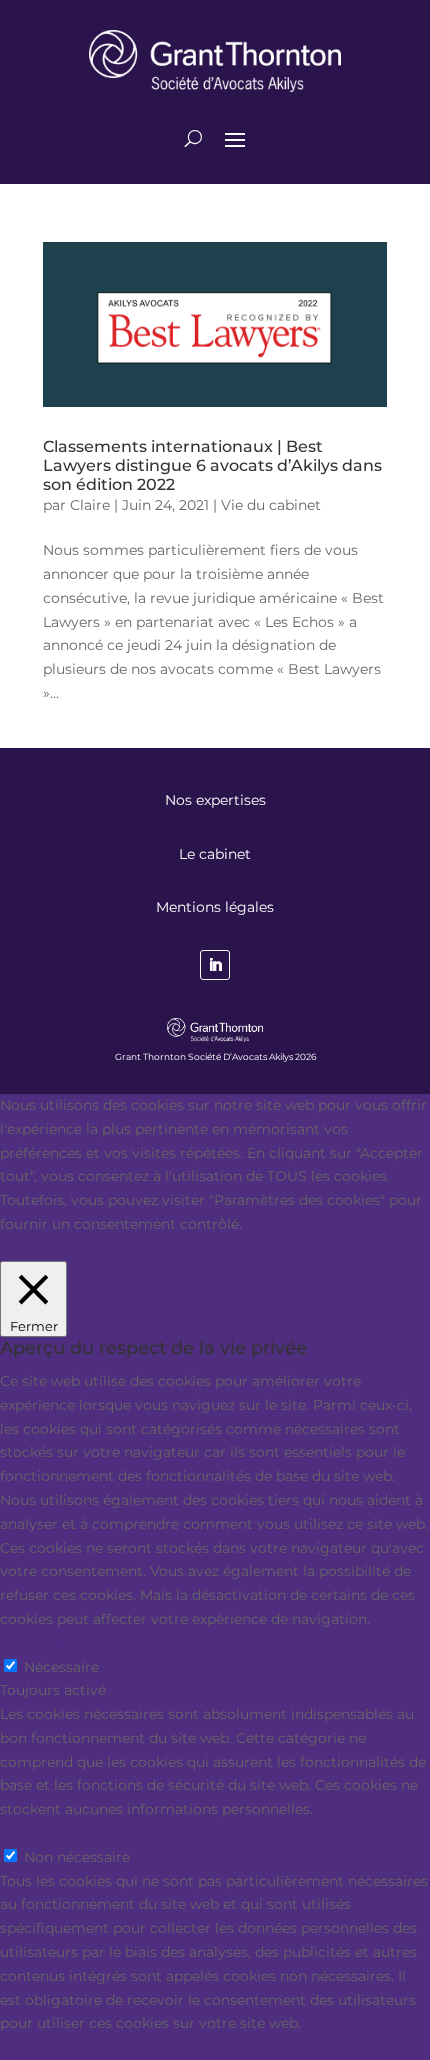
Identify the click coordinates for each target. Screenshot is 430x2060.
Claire (90, 505)
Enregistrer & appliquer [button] (81, 2047)
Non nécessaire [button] (53, 1833)
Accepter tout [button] (219, 1248)
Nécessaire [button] (37, 1643)
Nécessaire (61, 1667)
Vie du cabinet (271, 505)
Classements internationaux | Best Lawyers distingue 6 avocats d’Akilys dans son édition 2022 (212, 465)
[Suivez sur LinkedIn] (215, 965)
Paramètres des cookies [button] (83, 1248)
